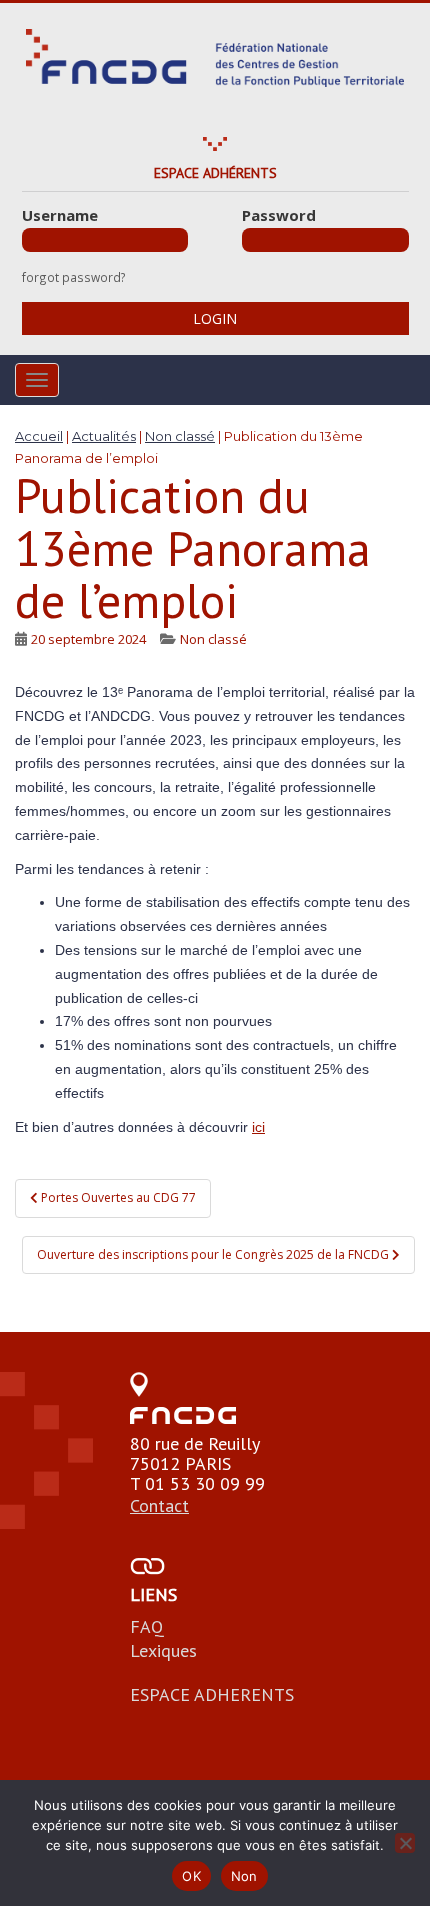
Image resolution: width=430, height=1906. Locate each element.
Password (279, 215)
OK (191, 1876)
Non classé (213, 639)
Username (60, 215)
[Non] (405, 1843)
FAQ (147, 1626)
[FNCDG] (215, 58)
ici (258, 1127)
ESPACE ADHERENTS (212, 1694)
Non (244, 1876)
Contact (159, 1505)
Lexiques (163, 1650)
